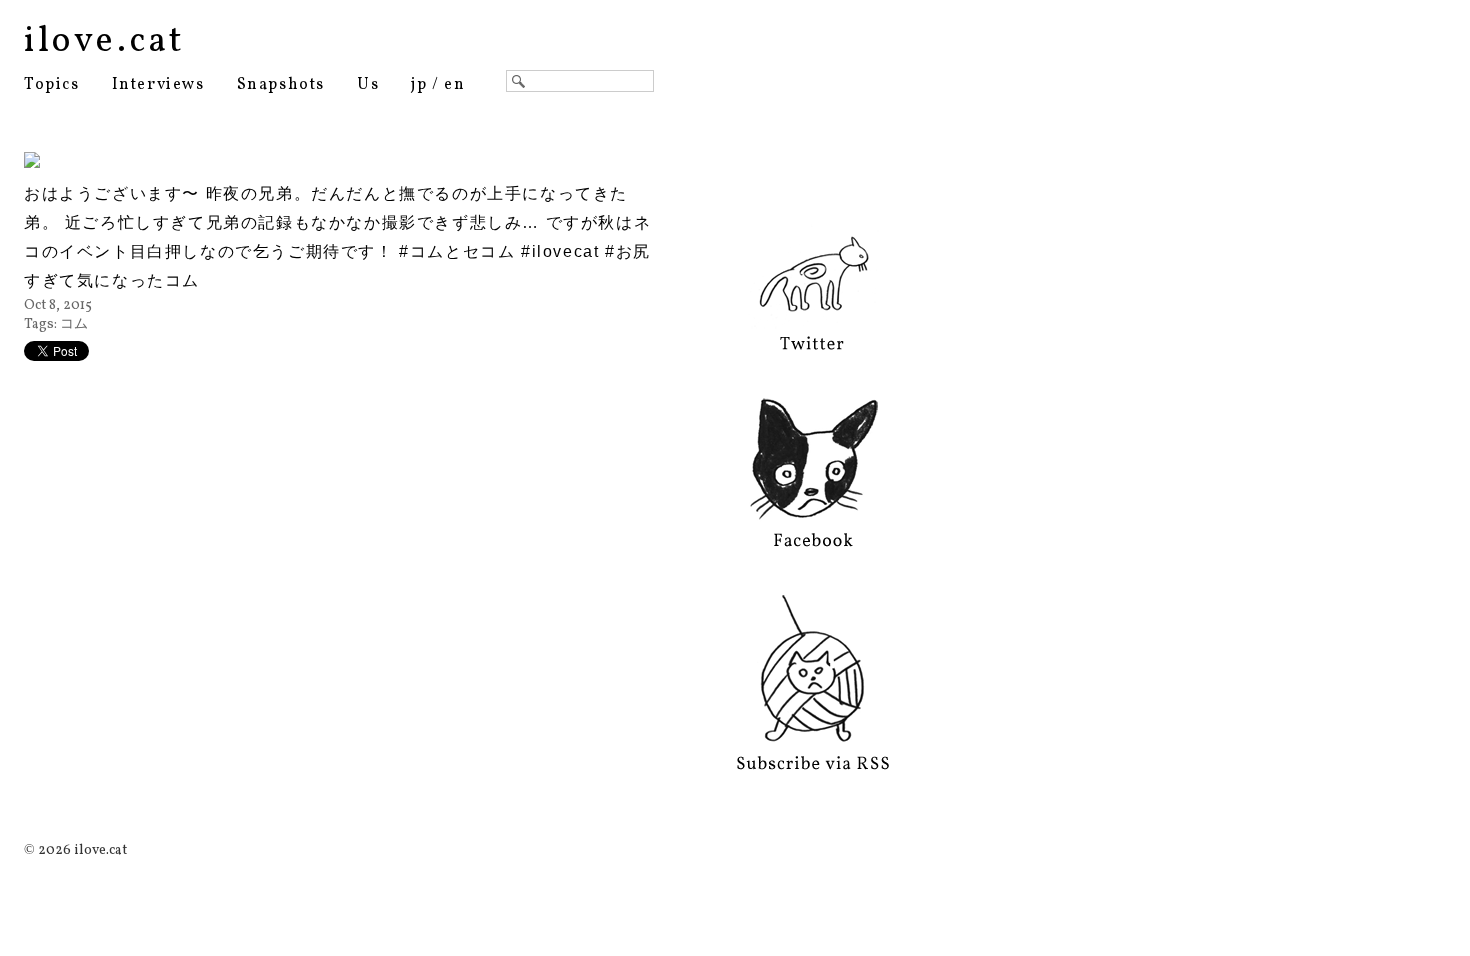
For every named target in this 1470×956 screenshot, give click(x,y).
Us (368, 85)
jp (419, 85)
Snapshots (281, 85)
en (454, 85)
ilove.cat (104, 42)
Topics (52, 85)
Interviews (158, 85)
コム (74, 324)
